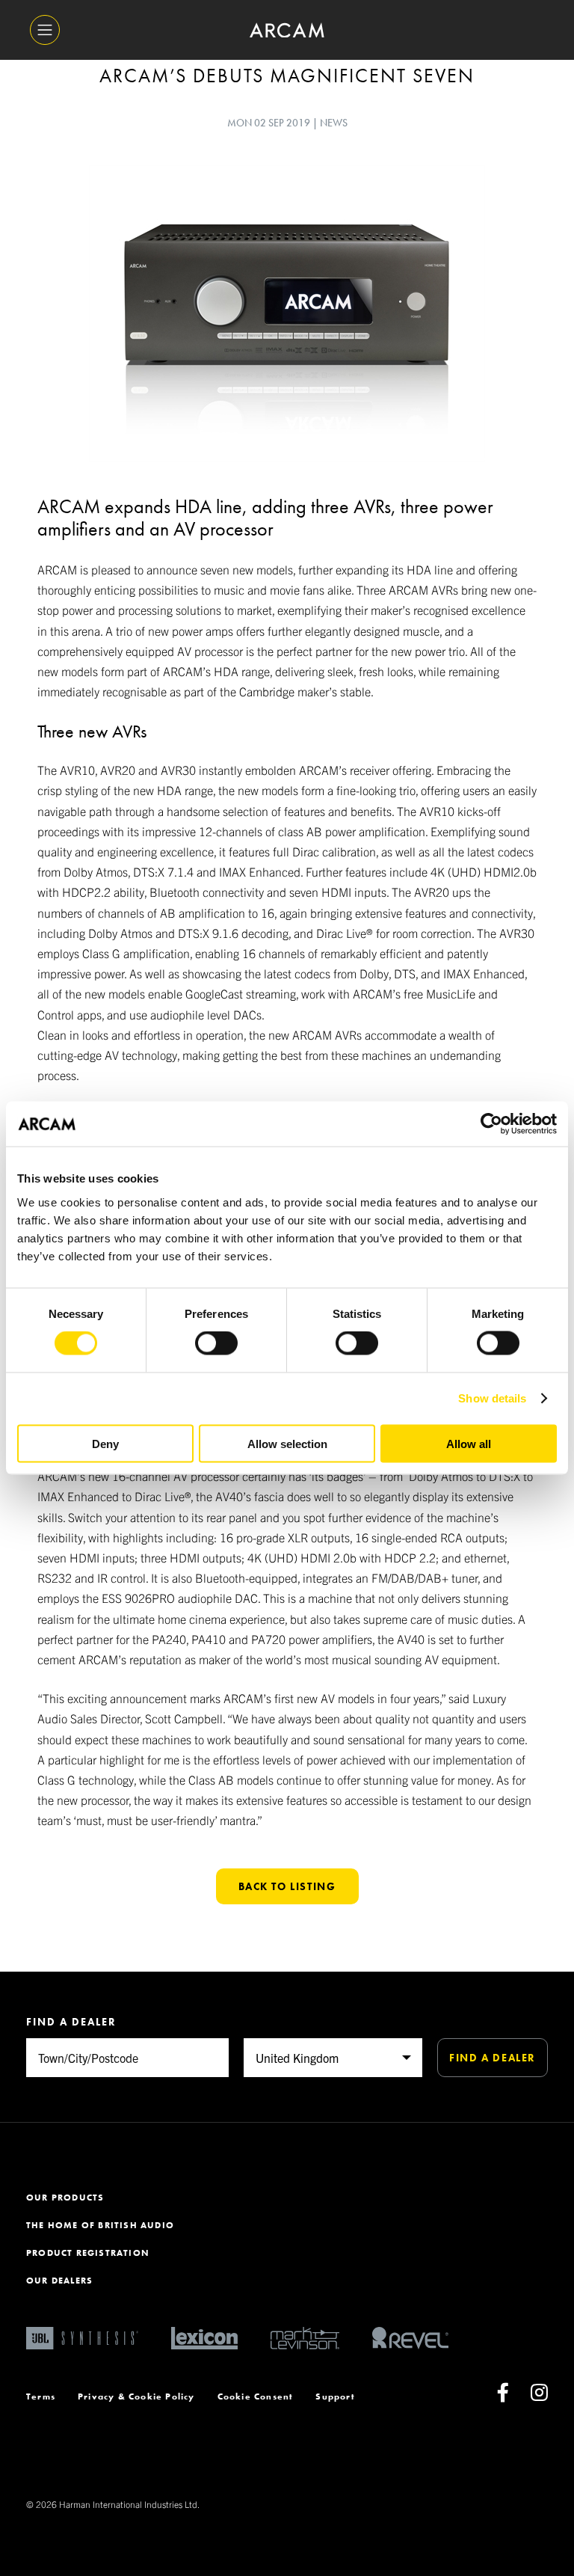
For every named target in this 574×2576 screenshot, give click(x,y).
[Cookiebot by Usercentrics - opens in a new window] (491, 1124)
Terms (41, 2396)
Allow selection (287, 1443)
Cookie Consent (256, 2396)
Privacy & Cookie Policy (136, 2396)
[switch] (216, 1343)
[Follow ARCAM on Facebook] (503, 2396)
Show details (492, 1398)
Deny (105, 1443)
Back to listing (287, 1886)
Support (335, 2396)
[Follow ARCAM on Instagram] (539, 2396)
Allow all (469, 1443)
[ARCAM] (287, 30)
